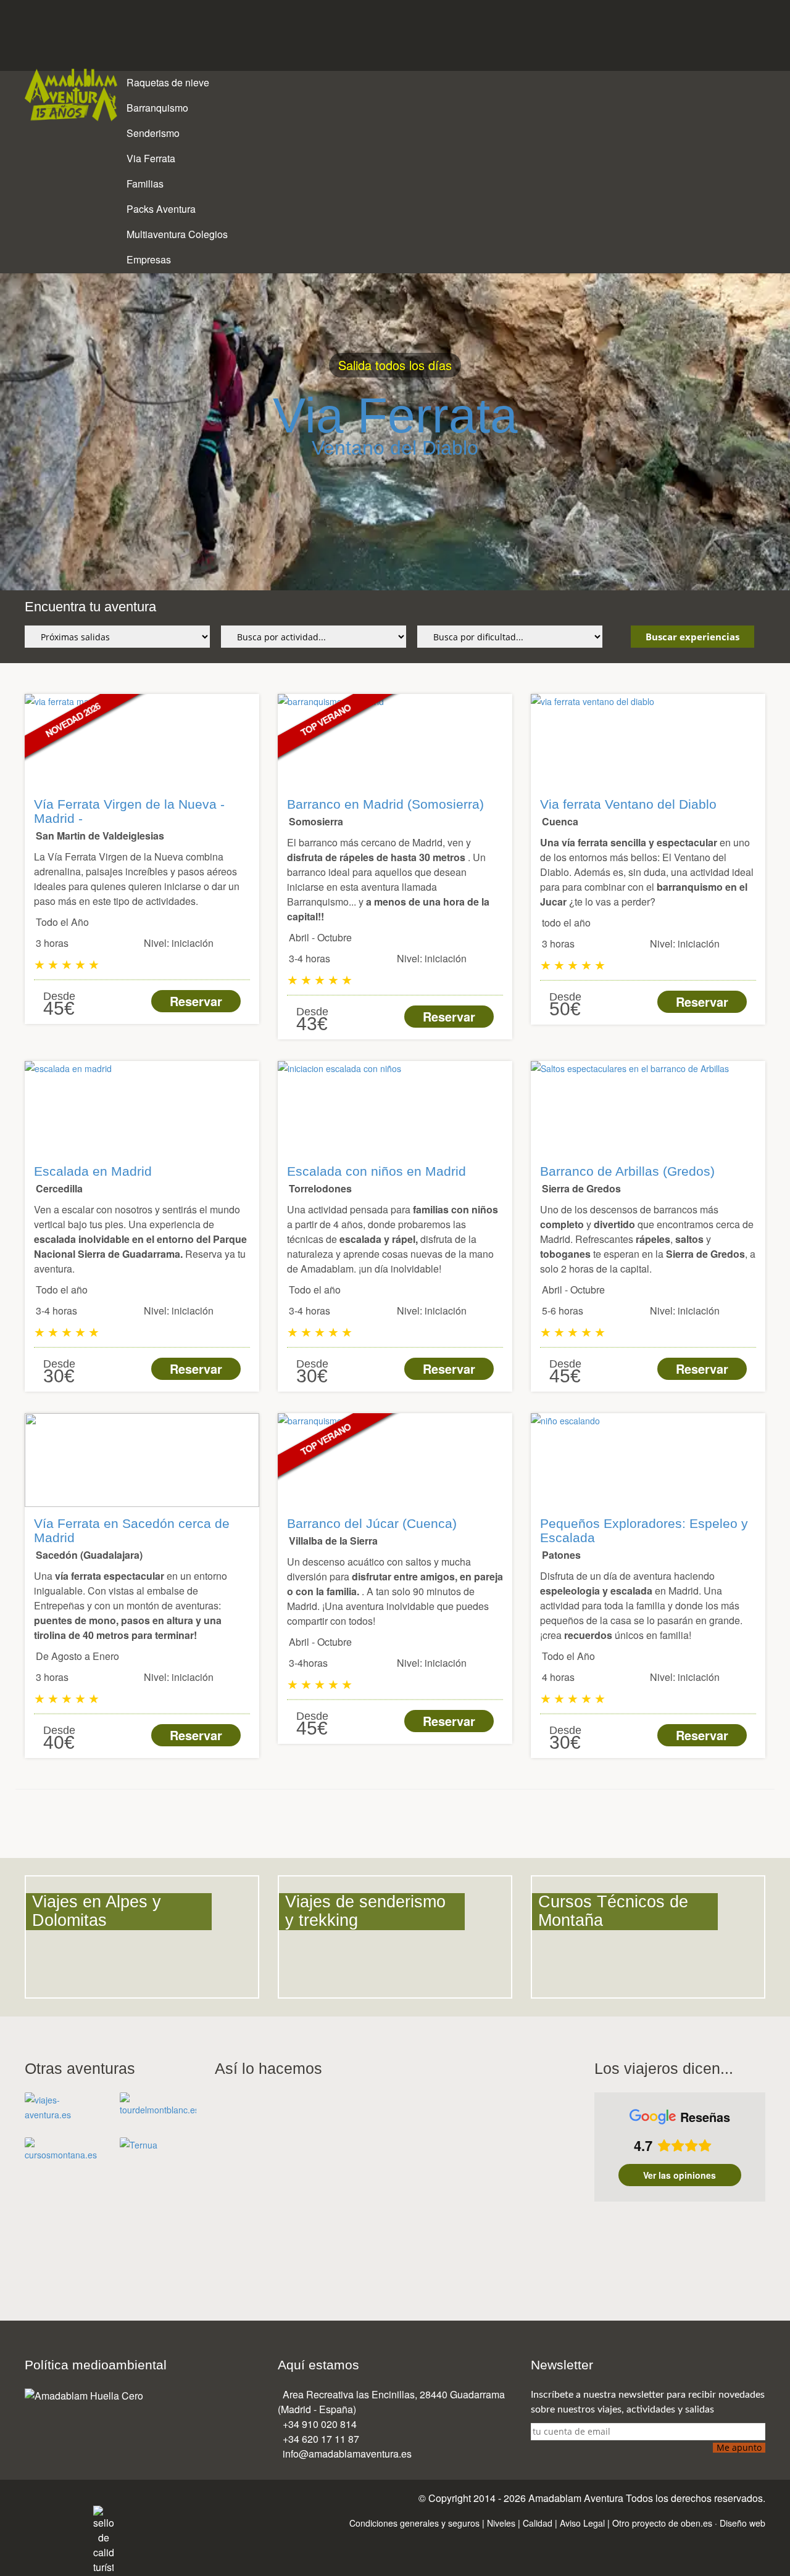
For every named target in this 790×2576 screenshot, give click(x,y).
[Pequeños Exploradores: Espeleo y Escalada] (648, 1460)
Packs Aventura (162, 209)
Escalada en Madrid (93, 1171)
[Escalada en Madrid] (142, 1108)
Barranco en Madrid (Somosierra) (385, 804)
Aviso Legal (582, 2523)
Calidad (538, 2523)
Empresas (150, 259)
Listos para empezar (319, 415)
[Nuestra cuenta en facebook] (29, 2513)
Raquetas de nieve (169, 82)
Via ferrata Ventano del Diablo (628, 804)
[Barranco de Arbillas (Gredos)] (648, 1108)
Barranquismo (159, 108)
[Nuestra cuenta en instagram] (56, 2513)
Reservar (196, 1001)
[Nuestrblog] (84, 2513)
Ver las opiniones (680, 2175)
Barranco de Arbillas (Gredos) (627, 1171)
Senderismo (154, 133)
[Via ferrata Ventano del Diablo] (648, 741)
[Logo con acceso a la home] (71, 96)
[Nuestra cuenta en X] (43, 2513)
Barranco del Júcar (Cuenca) (372, 1523)
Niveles (501, 2523)
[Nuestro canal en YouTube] (70, 2513)
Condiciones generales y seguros (414, 2523)
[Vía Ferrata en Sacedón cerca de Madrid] (142, 1460)
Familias (146, 184)
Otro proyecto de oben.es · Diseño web (689, 2523)
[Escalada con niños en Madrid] (395, 1108)
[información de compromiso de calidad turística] (103, 2539)
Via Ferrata (152, 158)
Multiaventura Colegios (178, 234)
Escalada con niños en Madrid (376, 1171)
